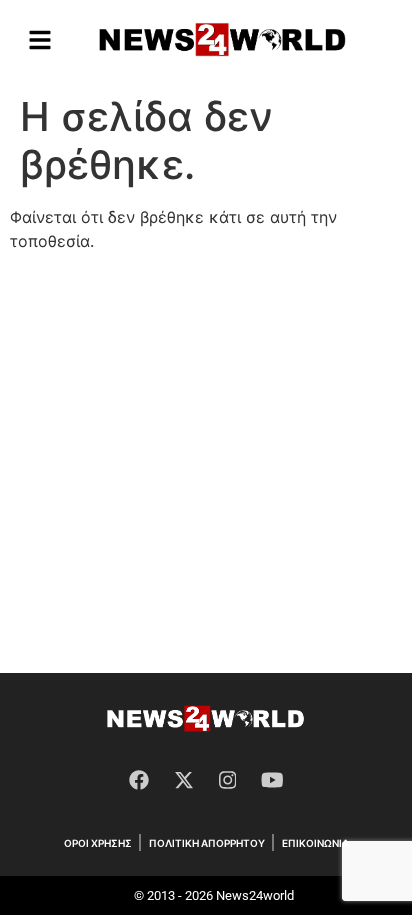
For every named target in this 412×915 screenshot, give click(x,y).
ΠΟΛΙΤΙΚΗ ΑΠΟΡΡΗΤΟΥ (207, 843)
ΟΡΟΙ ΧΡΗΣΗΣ (98, 843)
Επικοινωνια (315, 843)
